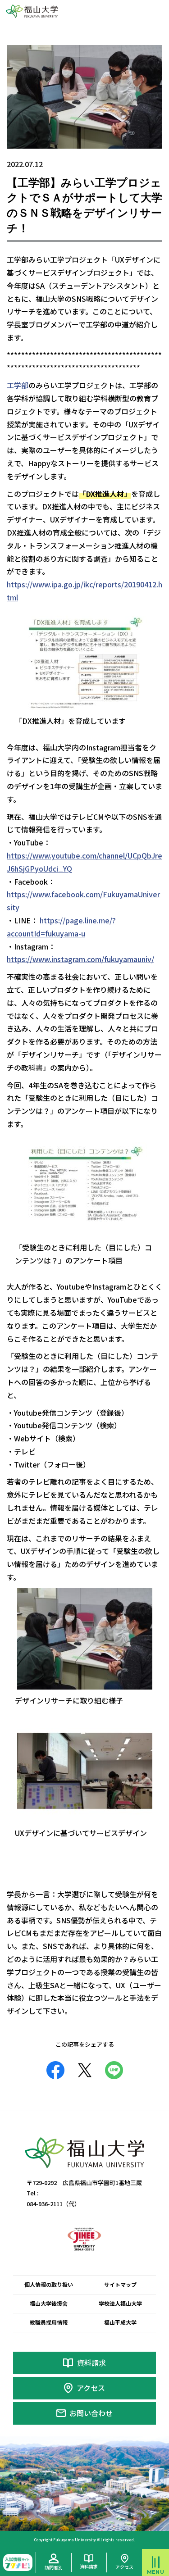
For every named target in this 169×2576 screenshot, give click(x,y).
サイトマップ (120, 2284)
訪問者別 (54, 2567)
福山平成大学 (120, 2322)
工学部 (18, 385)
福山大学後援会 (49, 2303)
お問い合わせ (91, 2413)
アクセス (91, 2388)
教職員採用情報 (49, 2322)
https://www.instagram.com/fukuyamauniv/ (80, 959)
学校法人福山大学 (120, 2303)
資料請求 (91, 2362)
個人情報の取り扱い (49, 2284)
